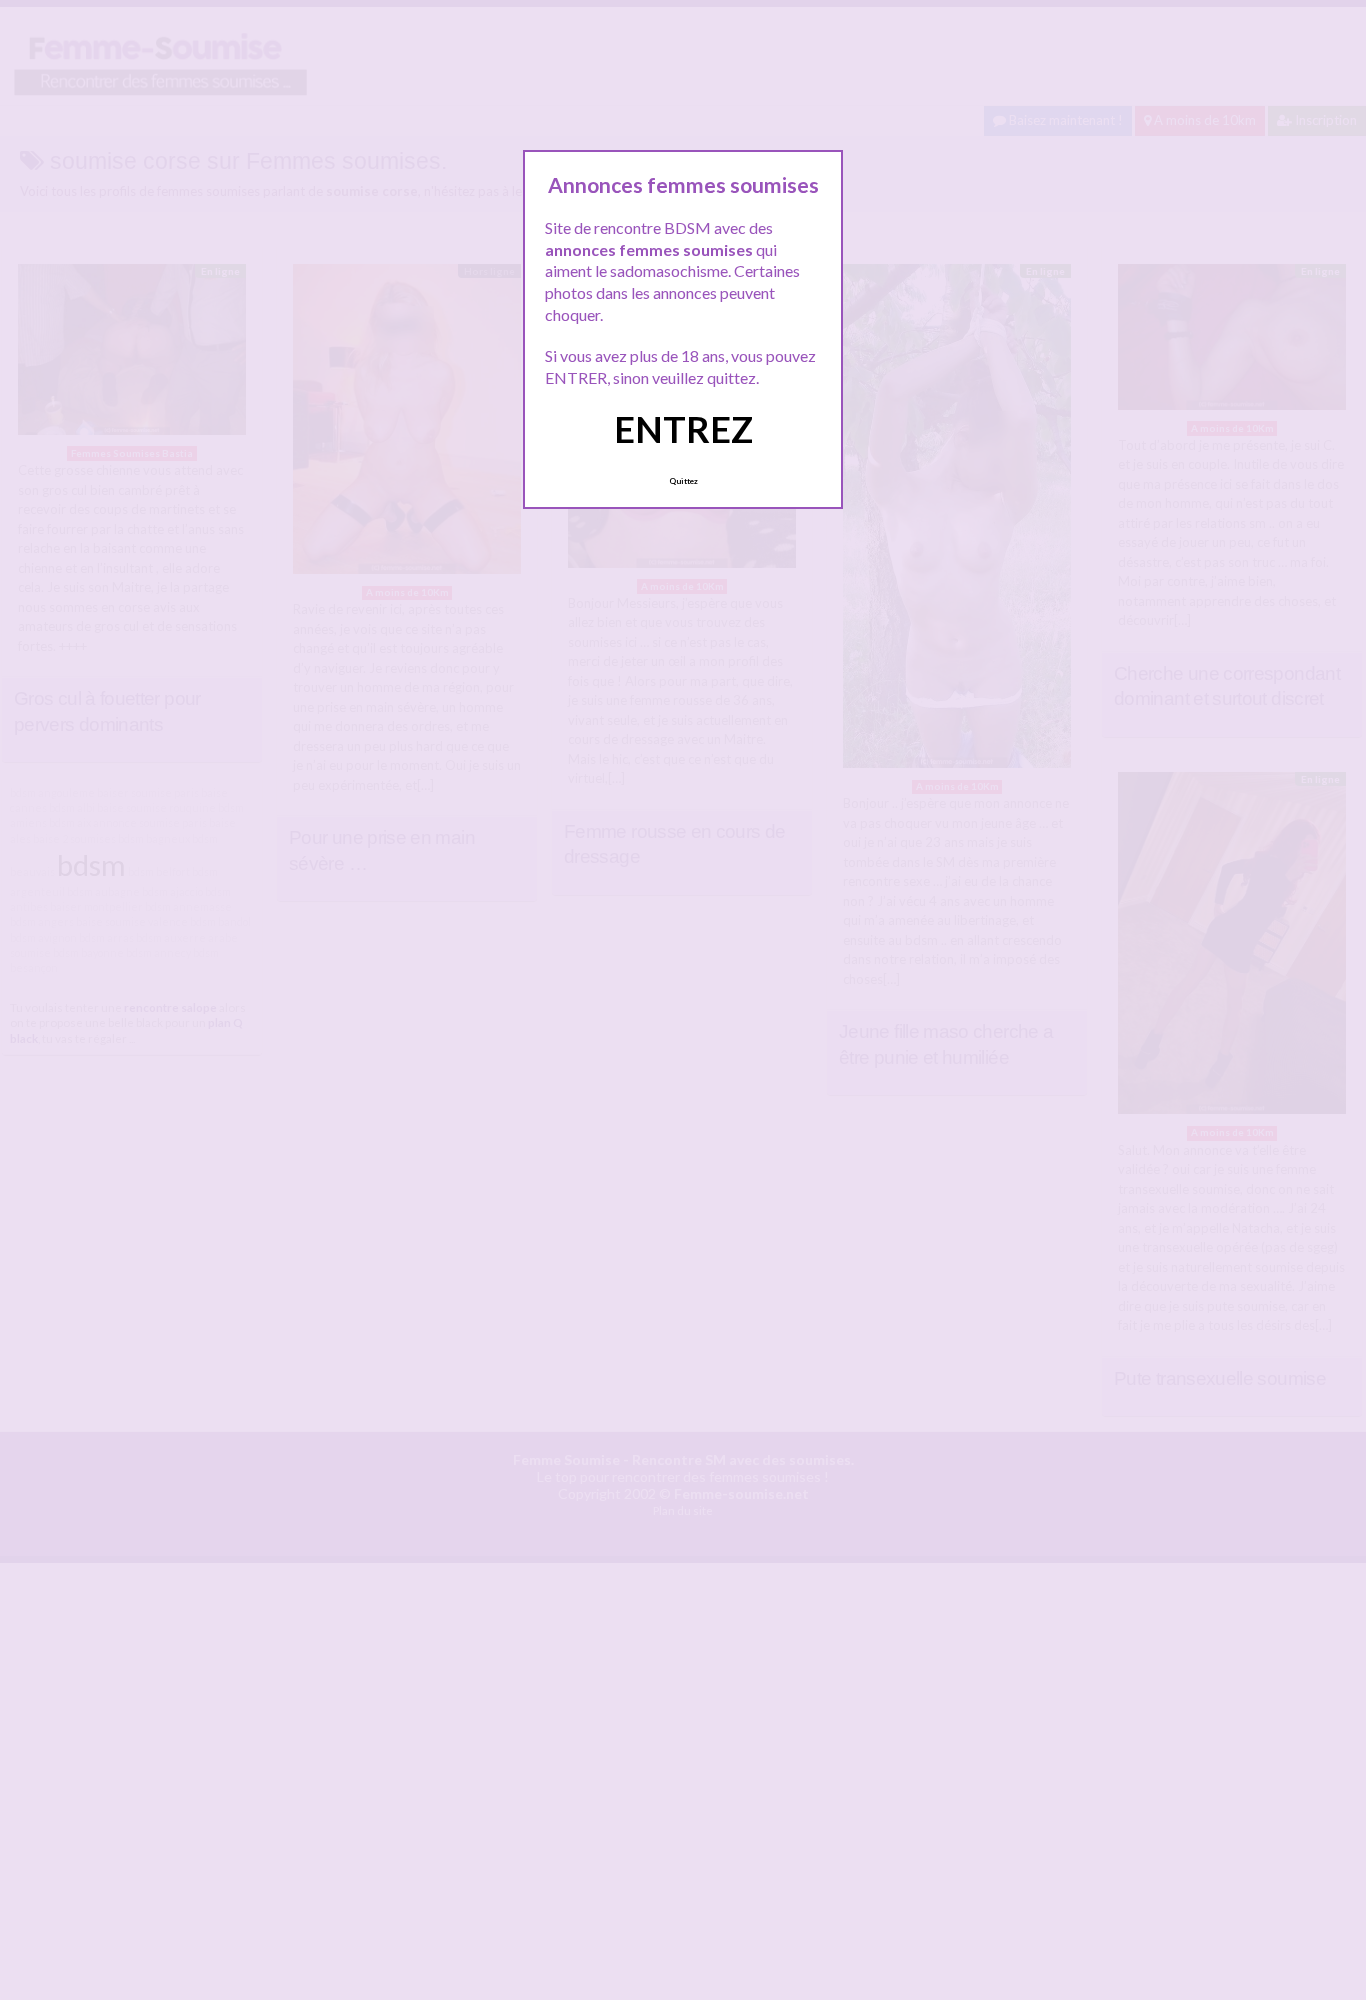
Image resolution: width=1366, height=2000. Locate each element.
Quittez (683, 481)
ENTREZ (683, 429)
